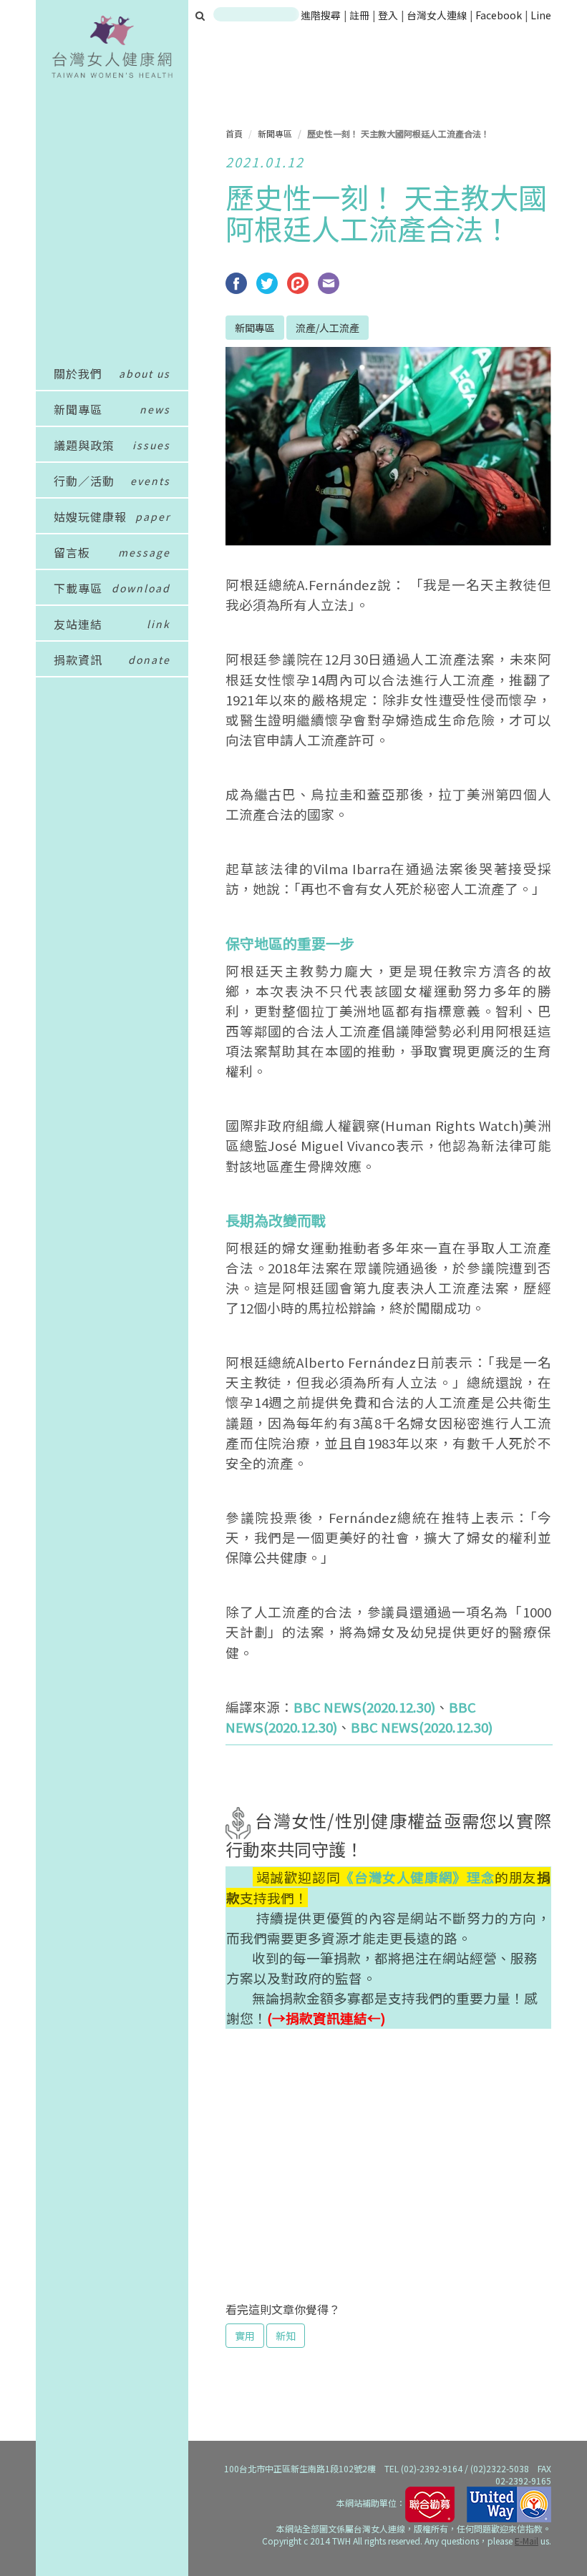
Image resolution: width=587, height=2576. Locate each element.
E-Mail (527, 2541)
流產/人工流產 (328, 328)
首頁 (234, 133)
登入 (389, 15)
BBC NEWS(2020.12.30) (364, 1706)
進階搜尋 (321, 15)
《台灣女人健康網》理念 (417, 1877)
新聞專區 (275, 133)
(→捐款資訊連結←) (326, 2018)
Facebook (499, 15)
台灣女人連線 (437, 15)
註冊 (360, 15)
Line (541, 15)
